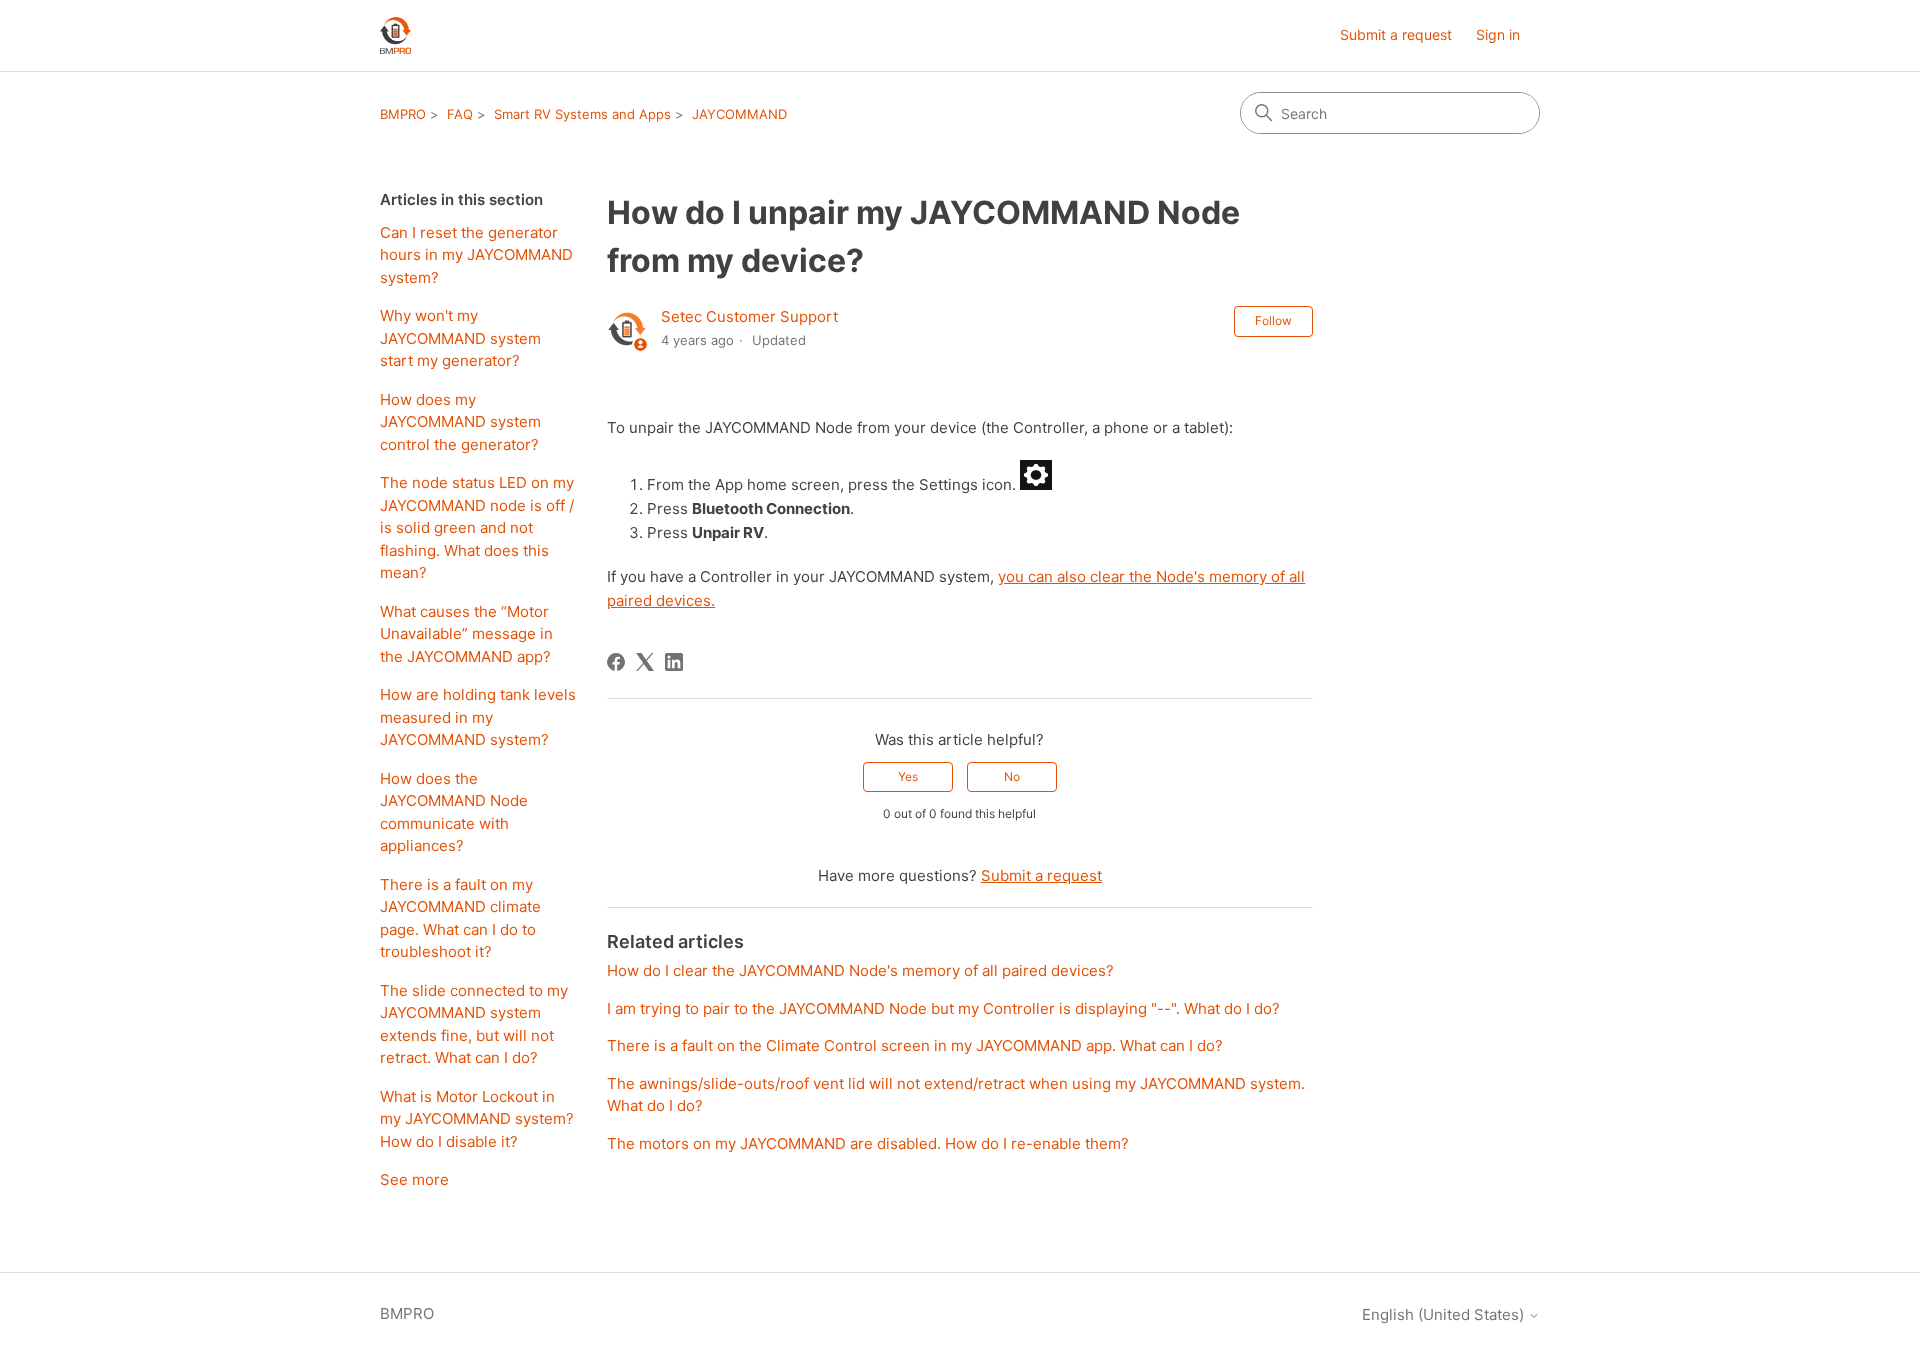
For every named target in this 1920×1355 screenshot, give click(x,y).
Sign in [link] (1498, 34)
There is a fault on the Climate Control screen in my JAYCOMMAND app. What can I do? (915, 1045)
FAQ (460, 114)
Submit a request (1396, 34)
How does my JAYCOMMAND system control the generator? (460, 422)
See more (414, 1179)
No (1012, 776)
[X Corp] (645, 662)
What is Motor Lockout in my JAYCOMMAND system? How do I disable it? (477, 1119)
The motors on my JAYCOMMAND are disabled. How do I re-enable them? (868, 1143)
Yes (908, 776)
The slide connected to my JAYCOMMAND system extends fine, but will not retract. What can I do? (474, 1024)
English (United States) (1445, 1314)
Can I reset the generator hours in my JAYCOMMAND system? (476, 255)
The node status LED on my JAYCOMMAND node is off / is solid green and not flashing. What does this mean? (477, 527)
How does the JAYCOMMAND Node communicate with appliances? (454, 812)
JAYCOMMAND (739, 114)
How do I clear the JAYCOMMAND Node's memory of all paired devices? (860, 970)
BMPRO (403, 114)
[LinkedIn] (674, 662)
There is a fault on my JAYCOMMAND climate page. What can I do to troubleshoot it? (460, 918)
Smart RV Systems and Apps (582, 114)
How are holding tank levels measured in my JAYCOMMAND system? (478, 717)
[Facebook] (616, 662)
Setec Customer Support (749, 316)
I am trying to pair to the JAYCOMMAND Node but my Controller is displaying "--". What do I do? (943, 1008)
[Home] (395, 35)
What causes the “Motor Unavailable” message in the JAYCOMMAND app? (466, 634)
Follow (1273, 320)
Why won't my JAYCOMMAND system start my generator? (460, 338)
